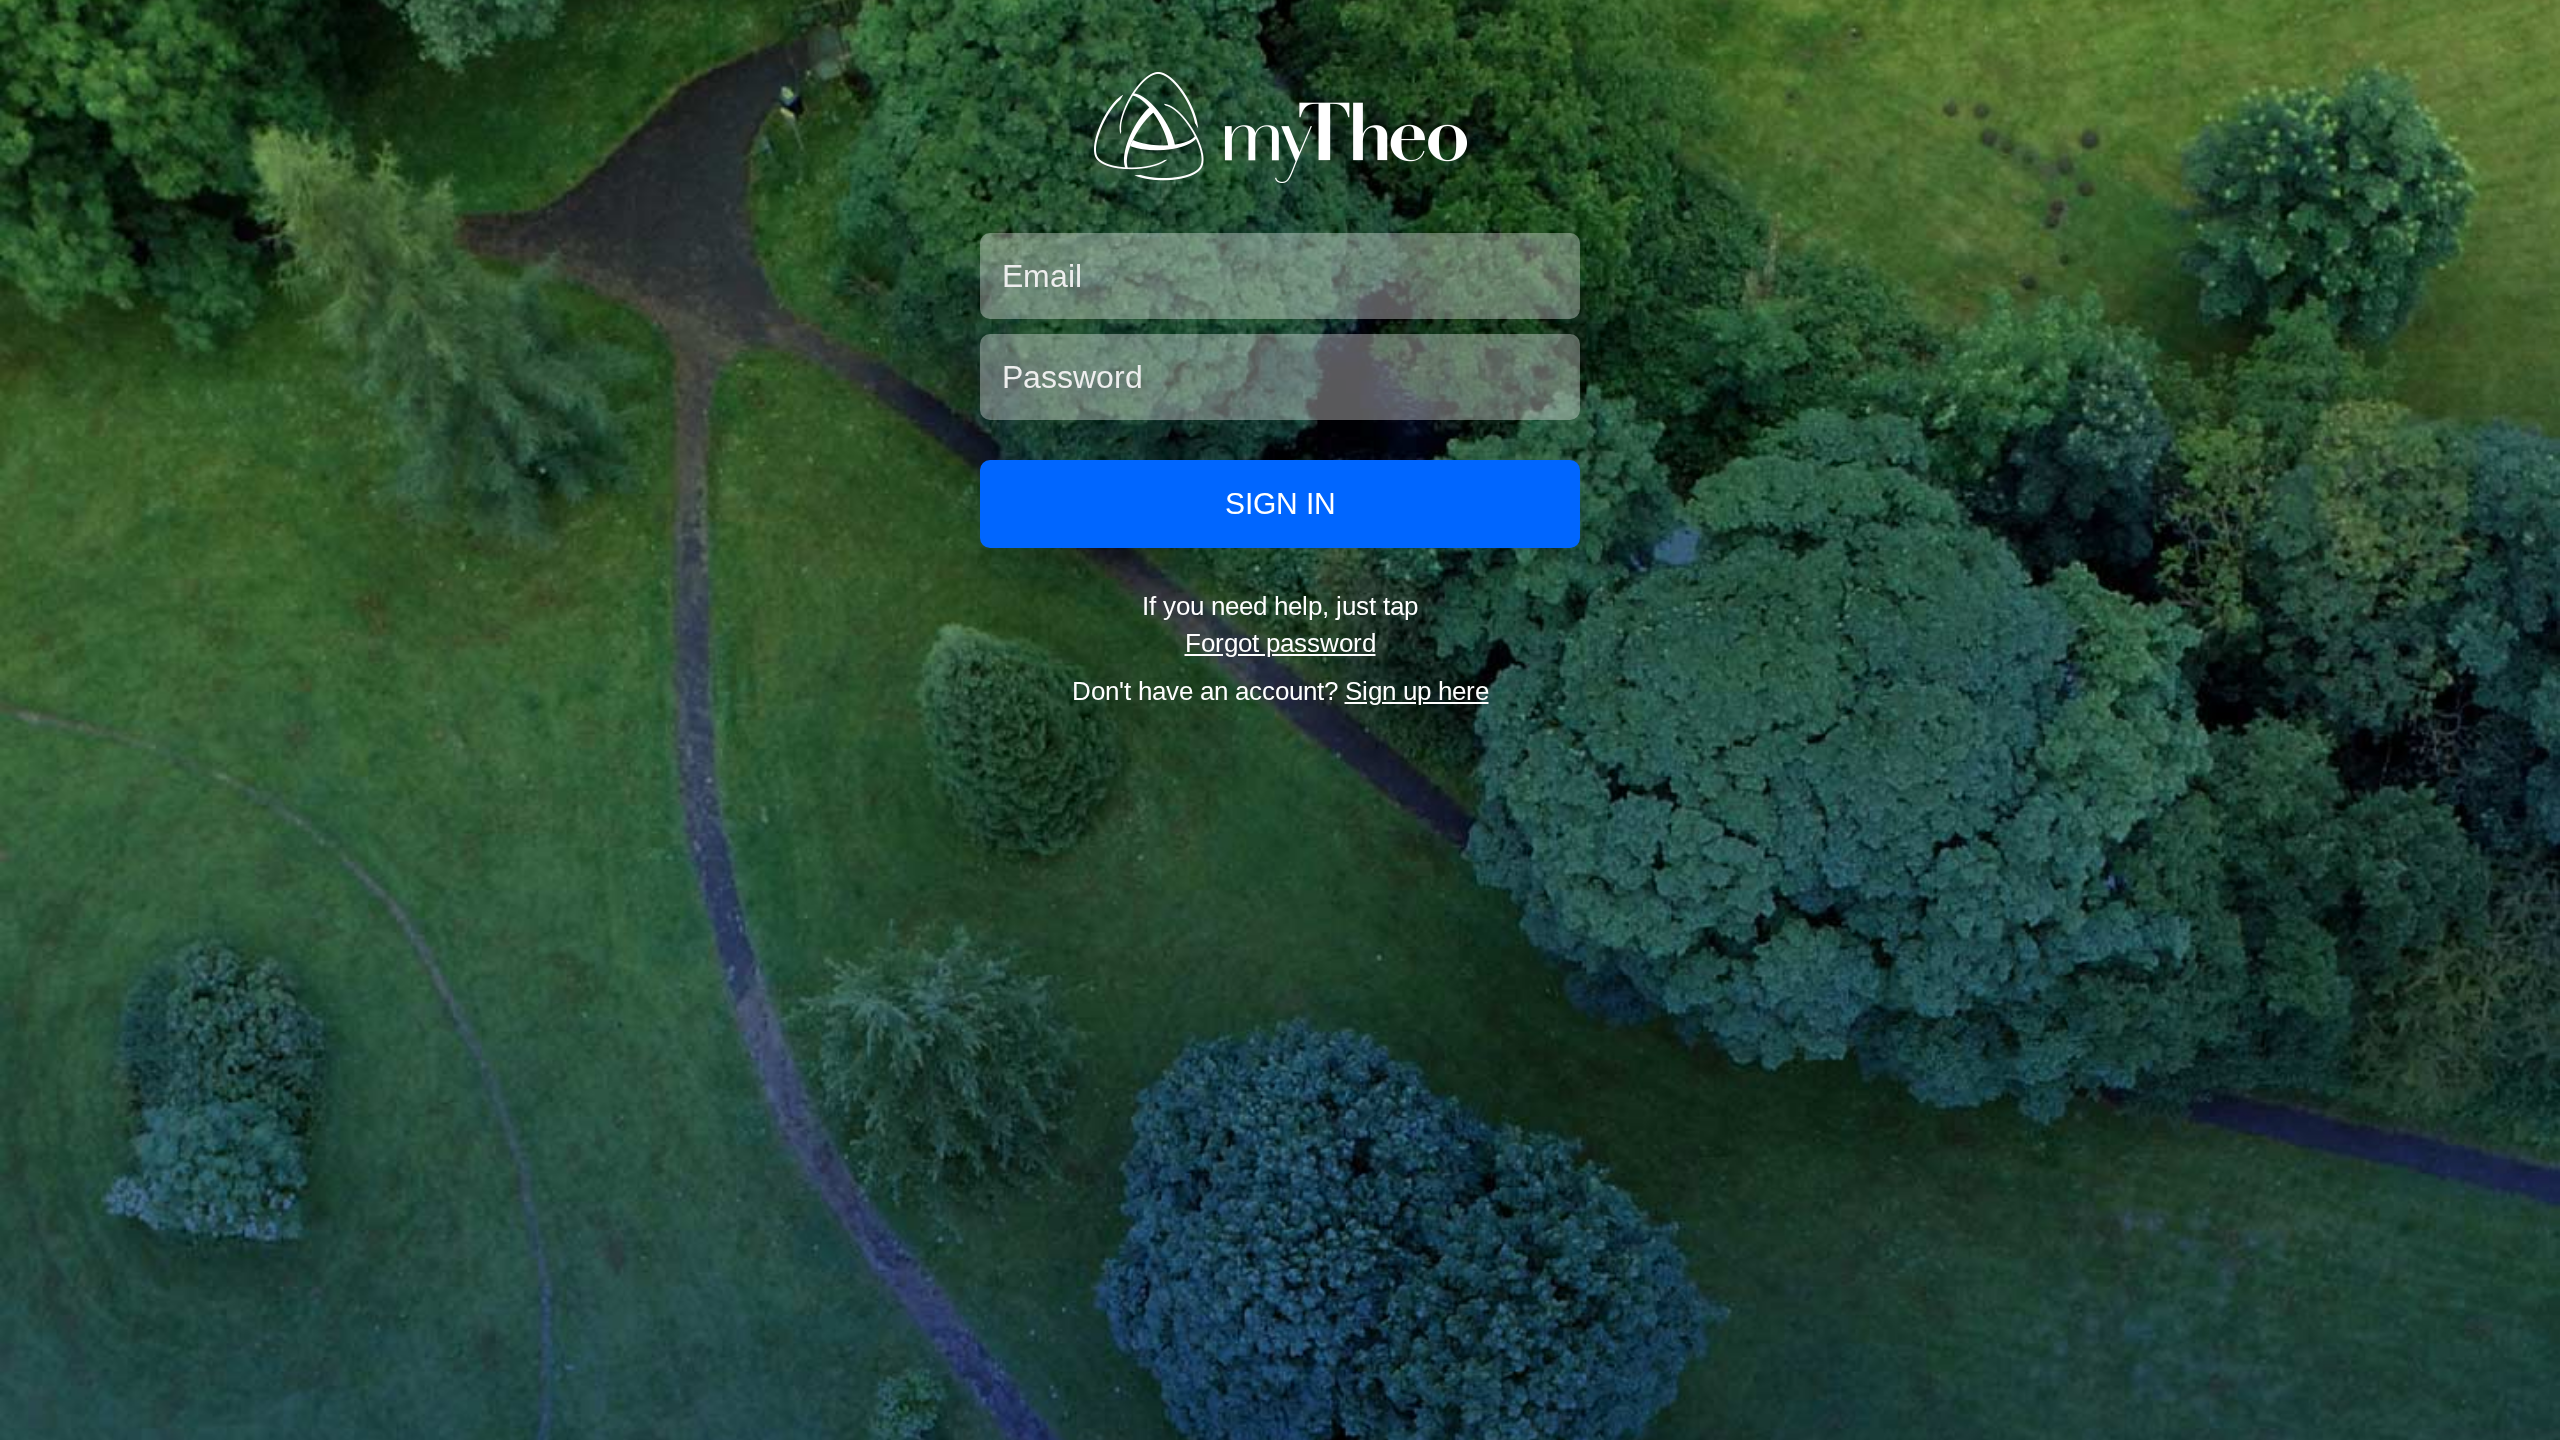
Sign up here (1417, 691)
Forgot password (1280, 643)
